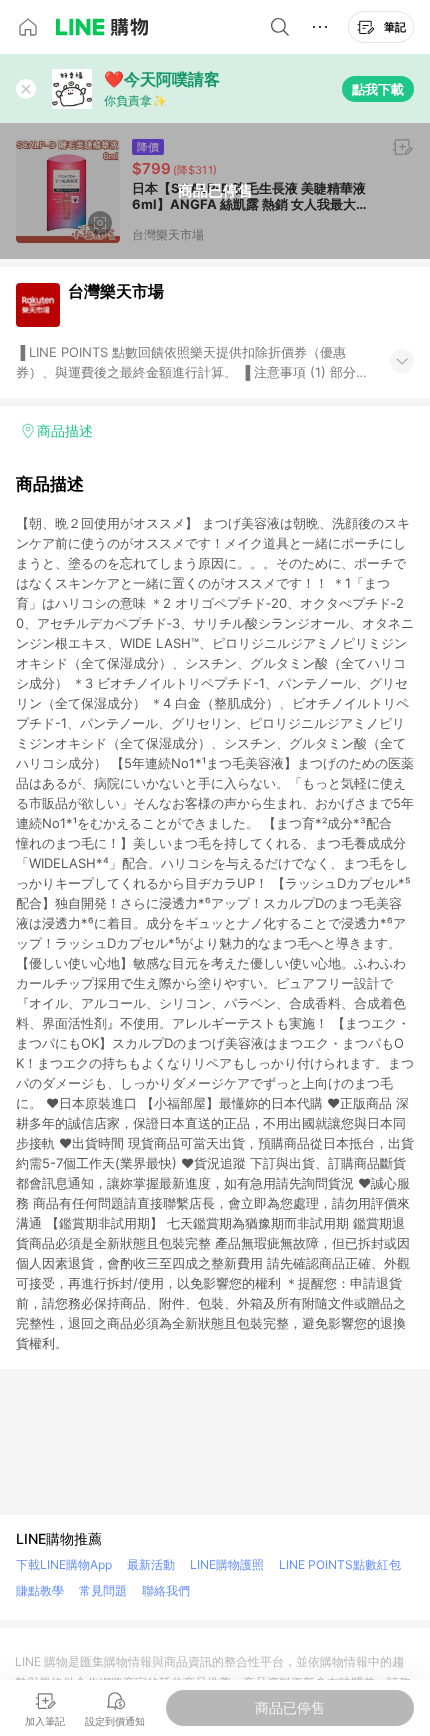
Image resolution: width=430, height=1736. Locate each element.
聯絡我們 (166, 1590)
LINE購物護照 (227, 1564)
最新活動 (151, 1564)
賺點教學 (40, 1590)
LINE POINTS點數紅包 (340, 1564)
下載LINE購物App (64, 1564)
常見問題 (103, 1590)
